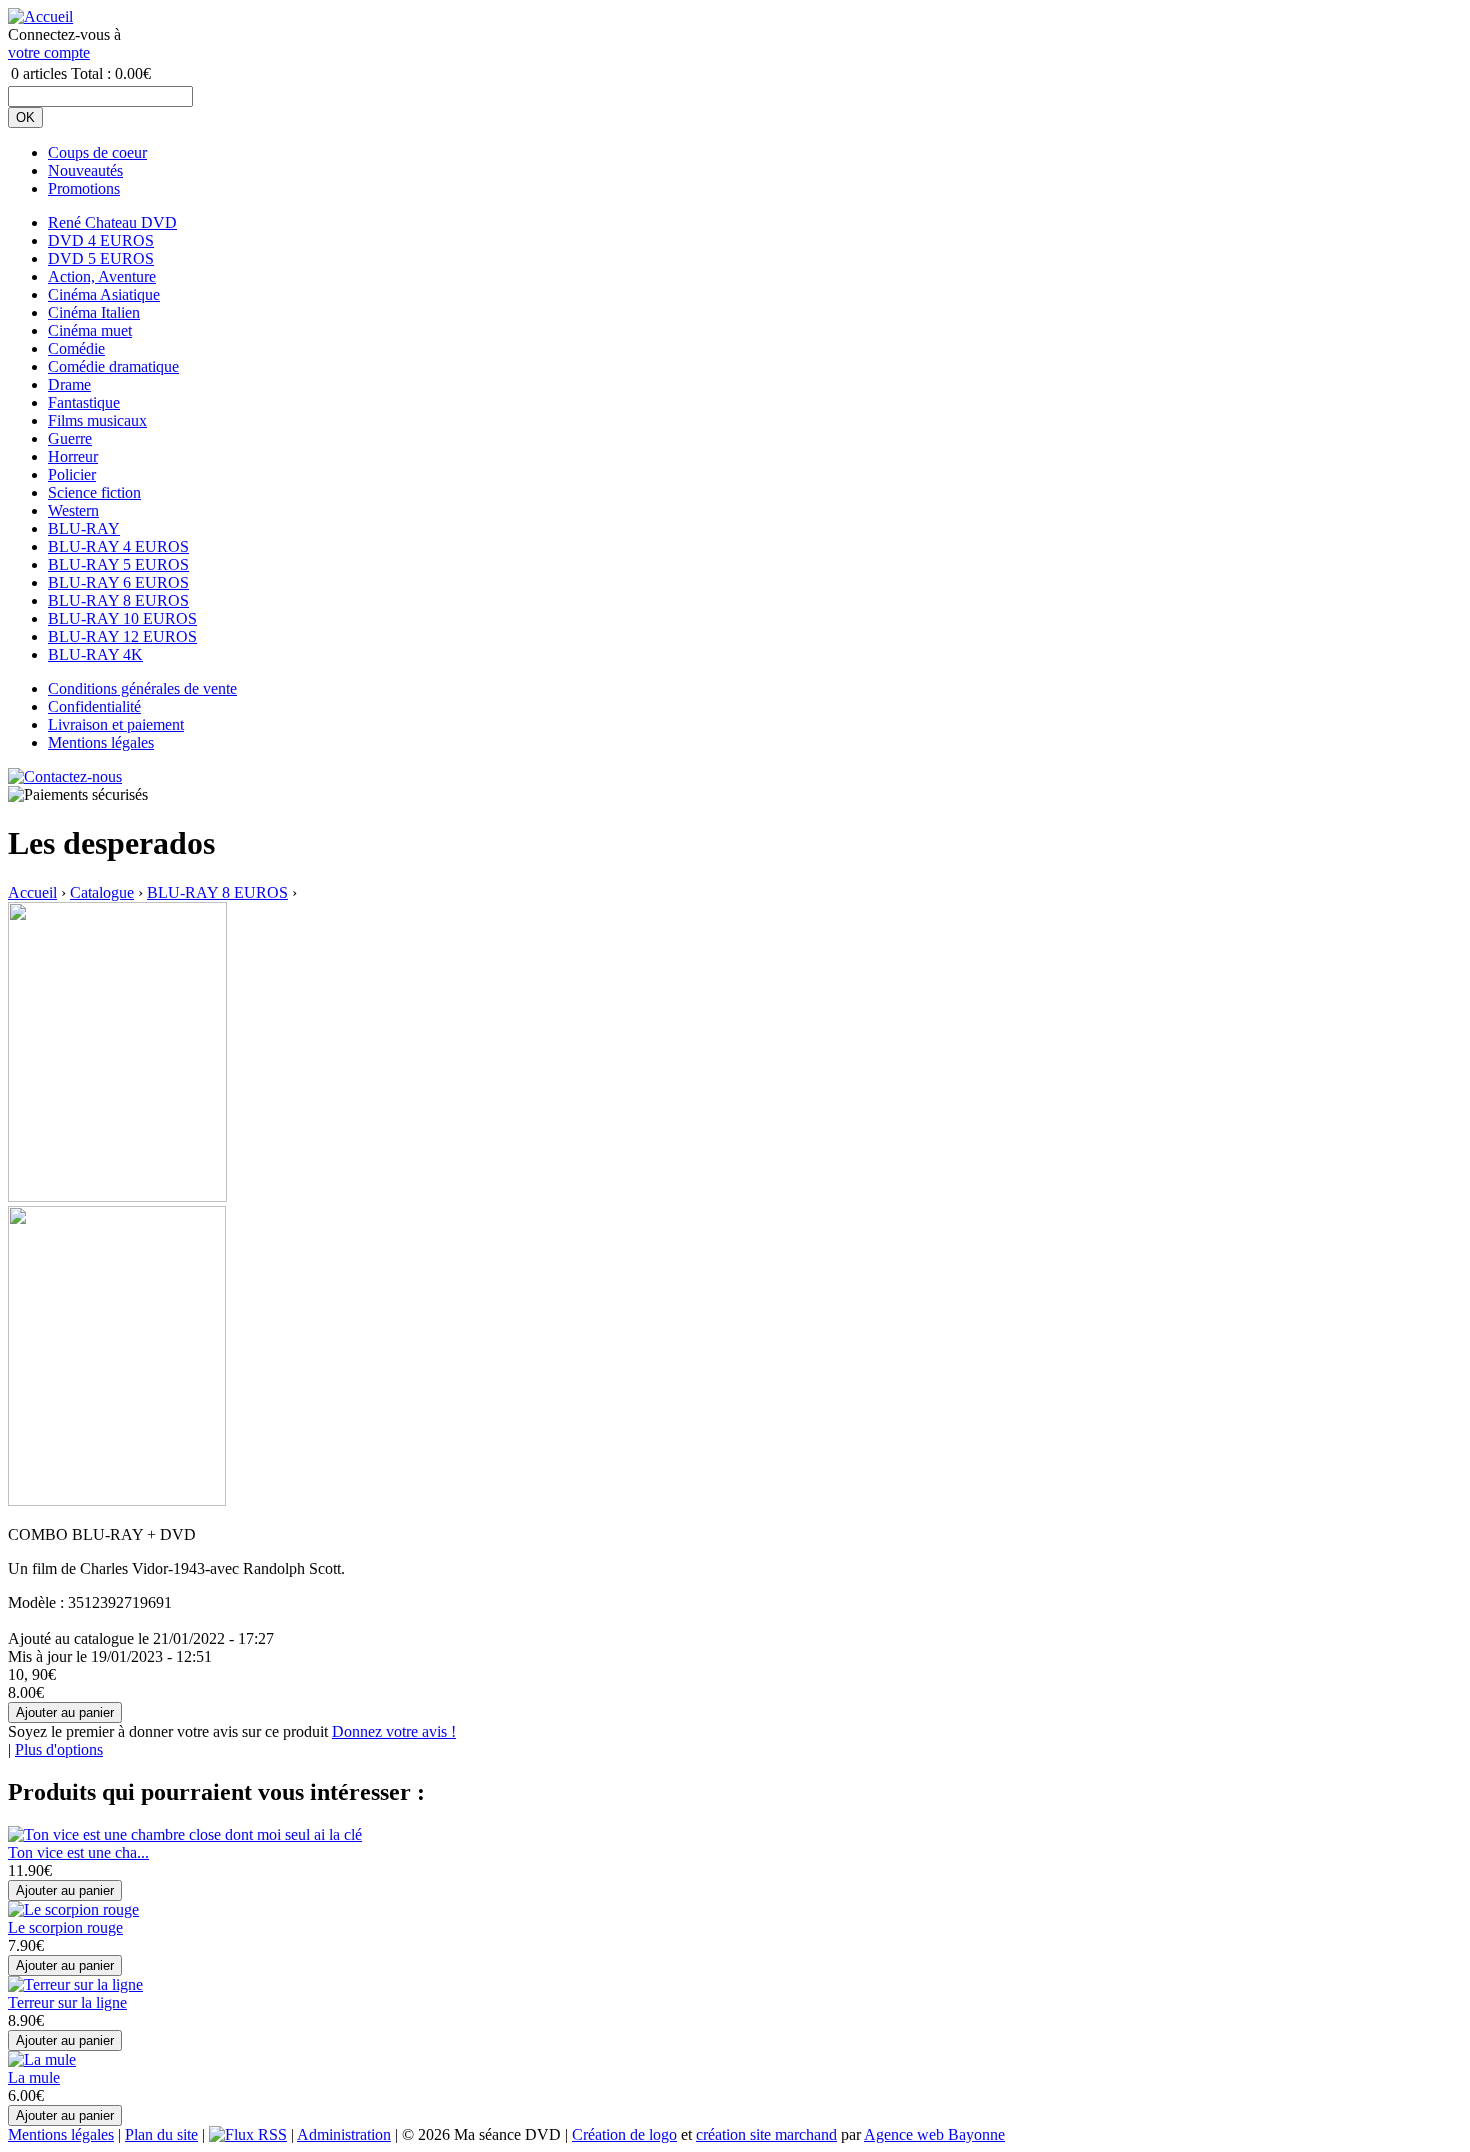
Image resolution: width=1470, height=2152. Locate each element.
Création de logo (624, 2134)
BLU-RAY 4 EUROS (118, 546)
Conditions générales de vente (142, 688)
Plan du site (161, 2134)
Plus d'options (59, 1749)
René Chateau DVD (112, 222)
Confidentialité (94, 706)
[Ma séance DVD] (117, 1196)
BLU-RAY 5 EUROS (118, 564)
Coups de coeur (97, 152)
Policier (72, 474)
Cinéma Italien (94, 312)
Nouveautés (85, 170)
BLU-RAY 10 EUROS (122, 618)
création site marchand (766, 2134)
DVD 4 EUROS (101, 240)
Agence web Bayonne (934, 2134)
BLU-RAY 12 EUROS (122, 636)
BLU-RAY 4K (95, 654)
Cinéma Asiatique (104, 294)
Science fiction (94, 492)
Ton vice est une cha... (78, 1852)
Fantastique (84, 402)
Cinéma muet (90, 330)
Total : (91, 73)
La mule (34, 2077)
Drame (69, 384)
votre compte (49, 52)
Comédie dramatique (113, 366)
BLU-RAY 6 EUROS (118, 582)
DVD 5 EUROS (101, 258)
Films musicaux (97, 420)
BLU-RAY (84, 528)
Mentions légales (101, 742)
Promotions (84, 188)
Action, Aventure (102, 276)
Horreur (73, 456)
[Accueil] (40, 16)
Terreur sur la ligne (67, 2002)
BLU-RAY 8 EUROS (118, 600)
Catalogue (102, 892)
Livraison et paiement (116, 724)
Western (73, 510)
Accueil (32, 892)
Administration (344, 2134)
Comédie (76, 348)
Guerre (70, 438)
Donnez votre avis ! (394, 1731)
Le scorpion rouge (65, 1927)
